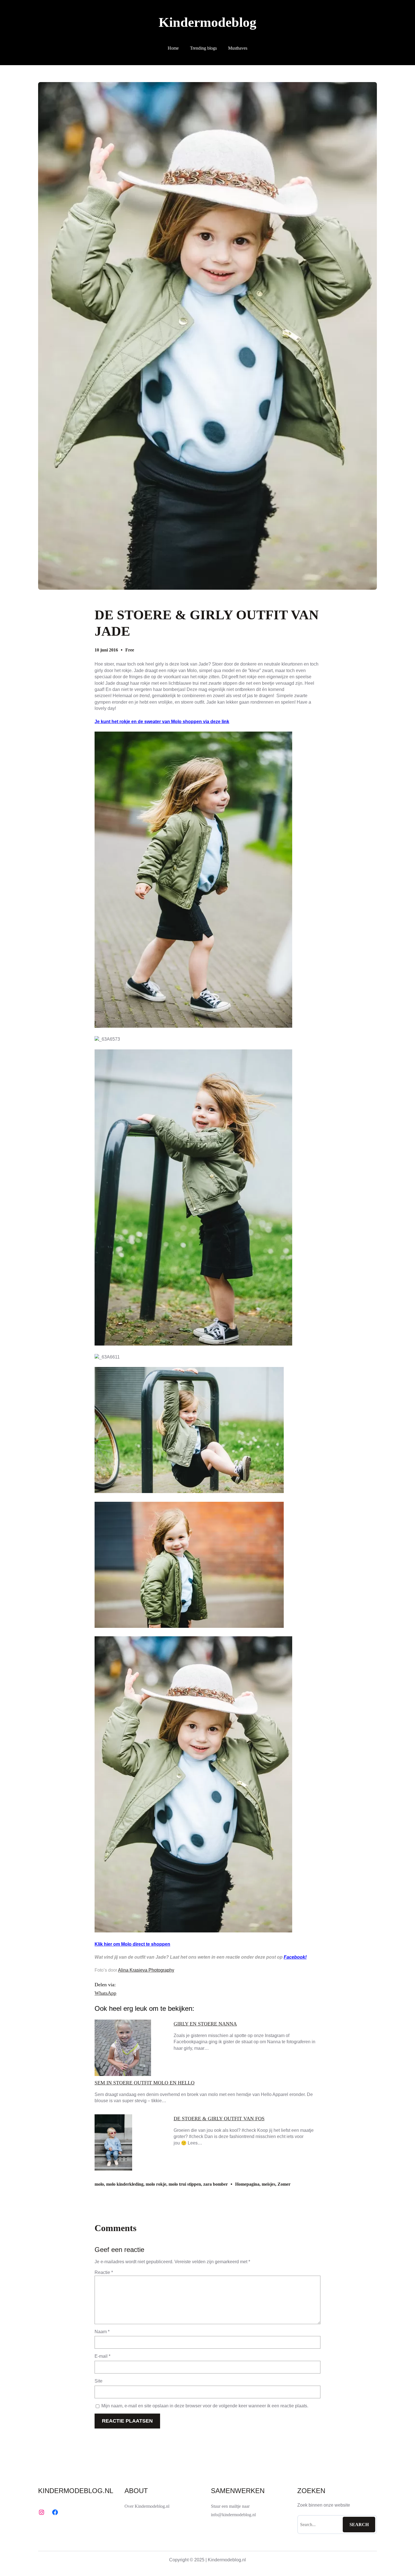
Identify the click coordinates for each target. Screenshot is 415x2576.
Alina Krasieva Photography (146, 1970)
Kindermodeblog (207, 22)
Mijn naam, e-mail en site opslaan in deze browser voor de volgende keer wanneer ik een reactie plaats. (205, 2406)
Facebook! (295, 1957)
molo (99, 2184)
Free (130, 650)
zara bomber (216, 2184)
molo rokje (156, 2184)
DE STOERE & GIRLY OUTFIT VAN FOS (219, 2119)
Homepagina (247, 2184)
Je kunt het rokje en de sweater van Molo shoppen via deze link (162, 722)
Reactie (104, 2272)
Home (173, 48)
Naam (102, 2332)
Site (99, 2381)
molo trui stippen (185, 2184)
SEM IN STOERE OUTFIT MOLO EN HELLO (145, 2083)
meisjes (268, 2184)
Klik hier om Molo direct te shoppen (132, 1944)
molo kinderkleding (125, 2184)
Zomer (284, 2184)
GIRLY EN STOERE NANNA (205, 2024)
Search (359, 2525)
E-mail (102, 2356)
